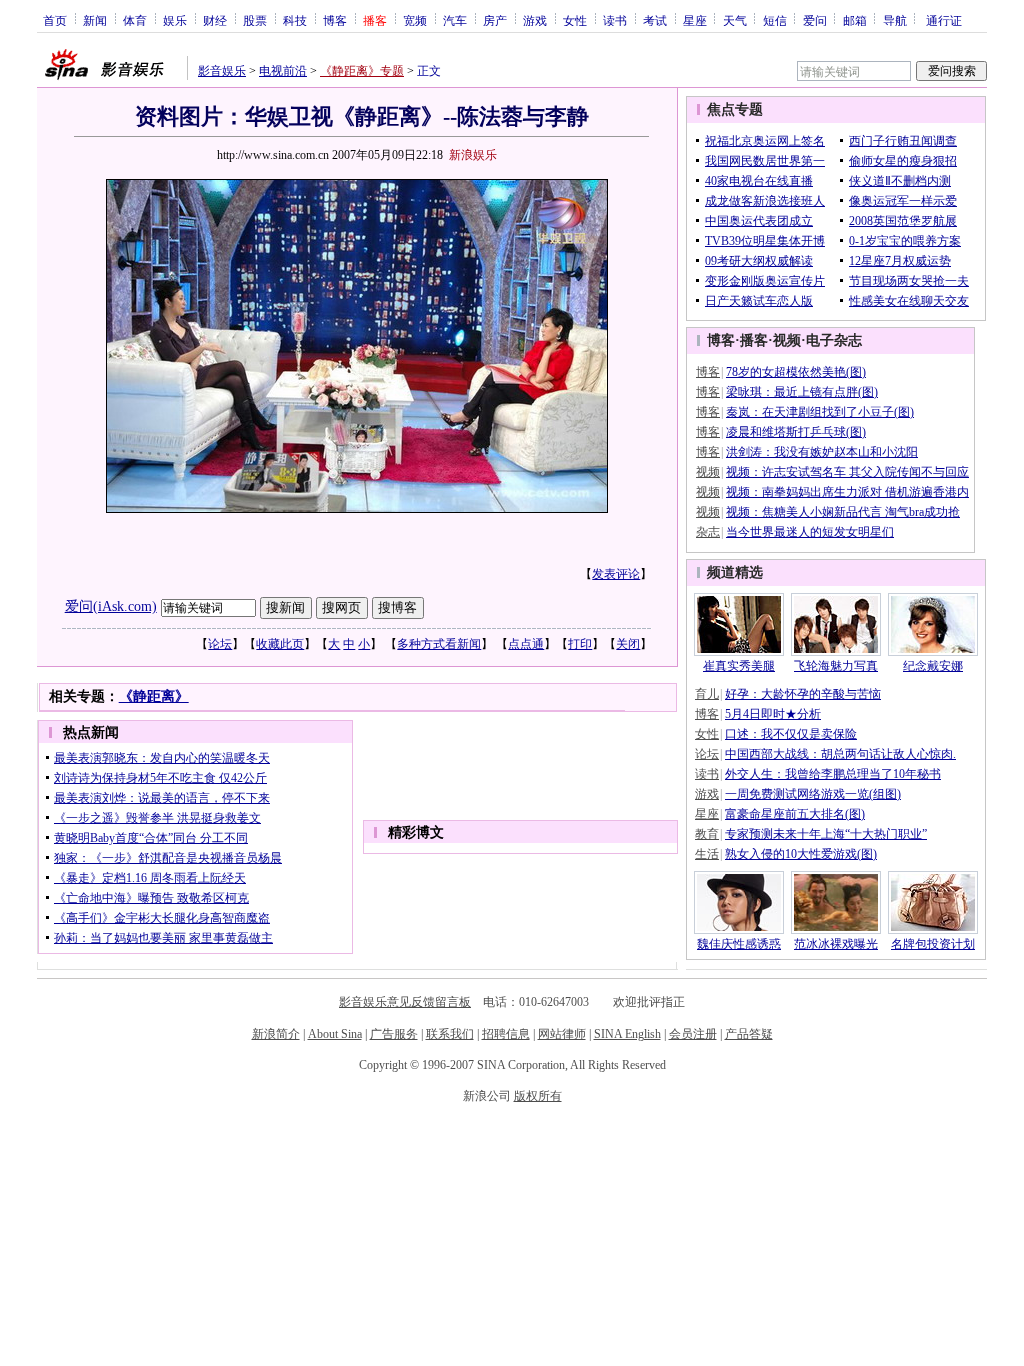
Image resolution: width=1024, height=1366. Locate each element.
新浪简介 (276, 1034)
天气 (735, 20)
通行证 (944, 20)
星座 (695, 20)
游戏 (535, 20)
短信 (775, 20)
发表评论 (616, 574)
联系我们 (450, 1034)
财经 (215, 20)
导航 (895, 20)
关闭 (628, 644)
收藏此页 (280, 644)
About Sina (335, 1034)
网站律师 (562, 1034)
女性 (575, 20)
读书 (615, 20)
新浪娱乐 (473, 155)
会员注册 (693, 1034)
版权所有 (538, 1096)
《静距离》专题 (362, 71)
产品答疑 (749, 1034)
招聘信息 (506, 1034)
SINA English (627, 1034)
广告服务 (394, 1034)
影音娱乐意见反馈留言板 (405, 1002)
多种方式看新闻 (439, 644)
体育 (135, 20)
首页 (55, 20)
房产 (495, 20)
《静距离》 (154, 696)
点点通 (526, 644)
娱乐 (175, 20)
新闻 (95, 20)
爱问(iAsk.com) (111, 606)
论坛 (220, 644)
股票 (255, 20)
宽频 (415, 20)
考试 (655, 20)
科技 (295, 20)
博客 (335, 20)
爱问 (815, 20)
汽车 (455, 20)
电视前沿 (283, 71)
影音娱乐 (222, 71)
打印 (580, 644)
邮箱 (855, 20)
